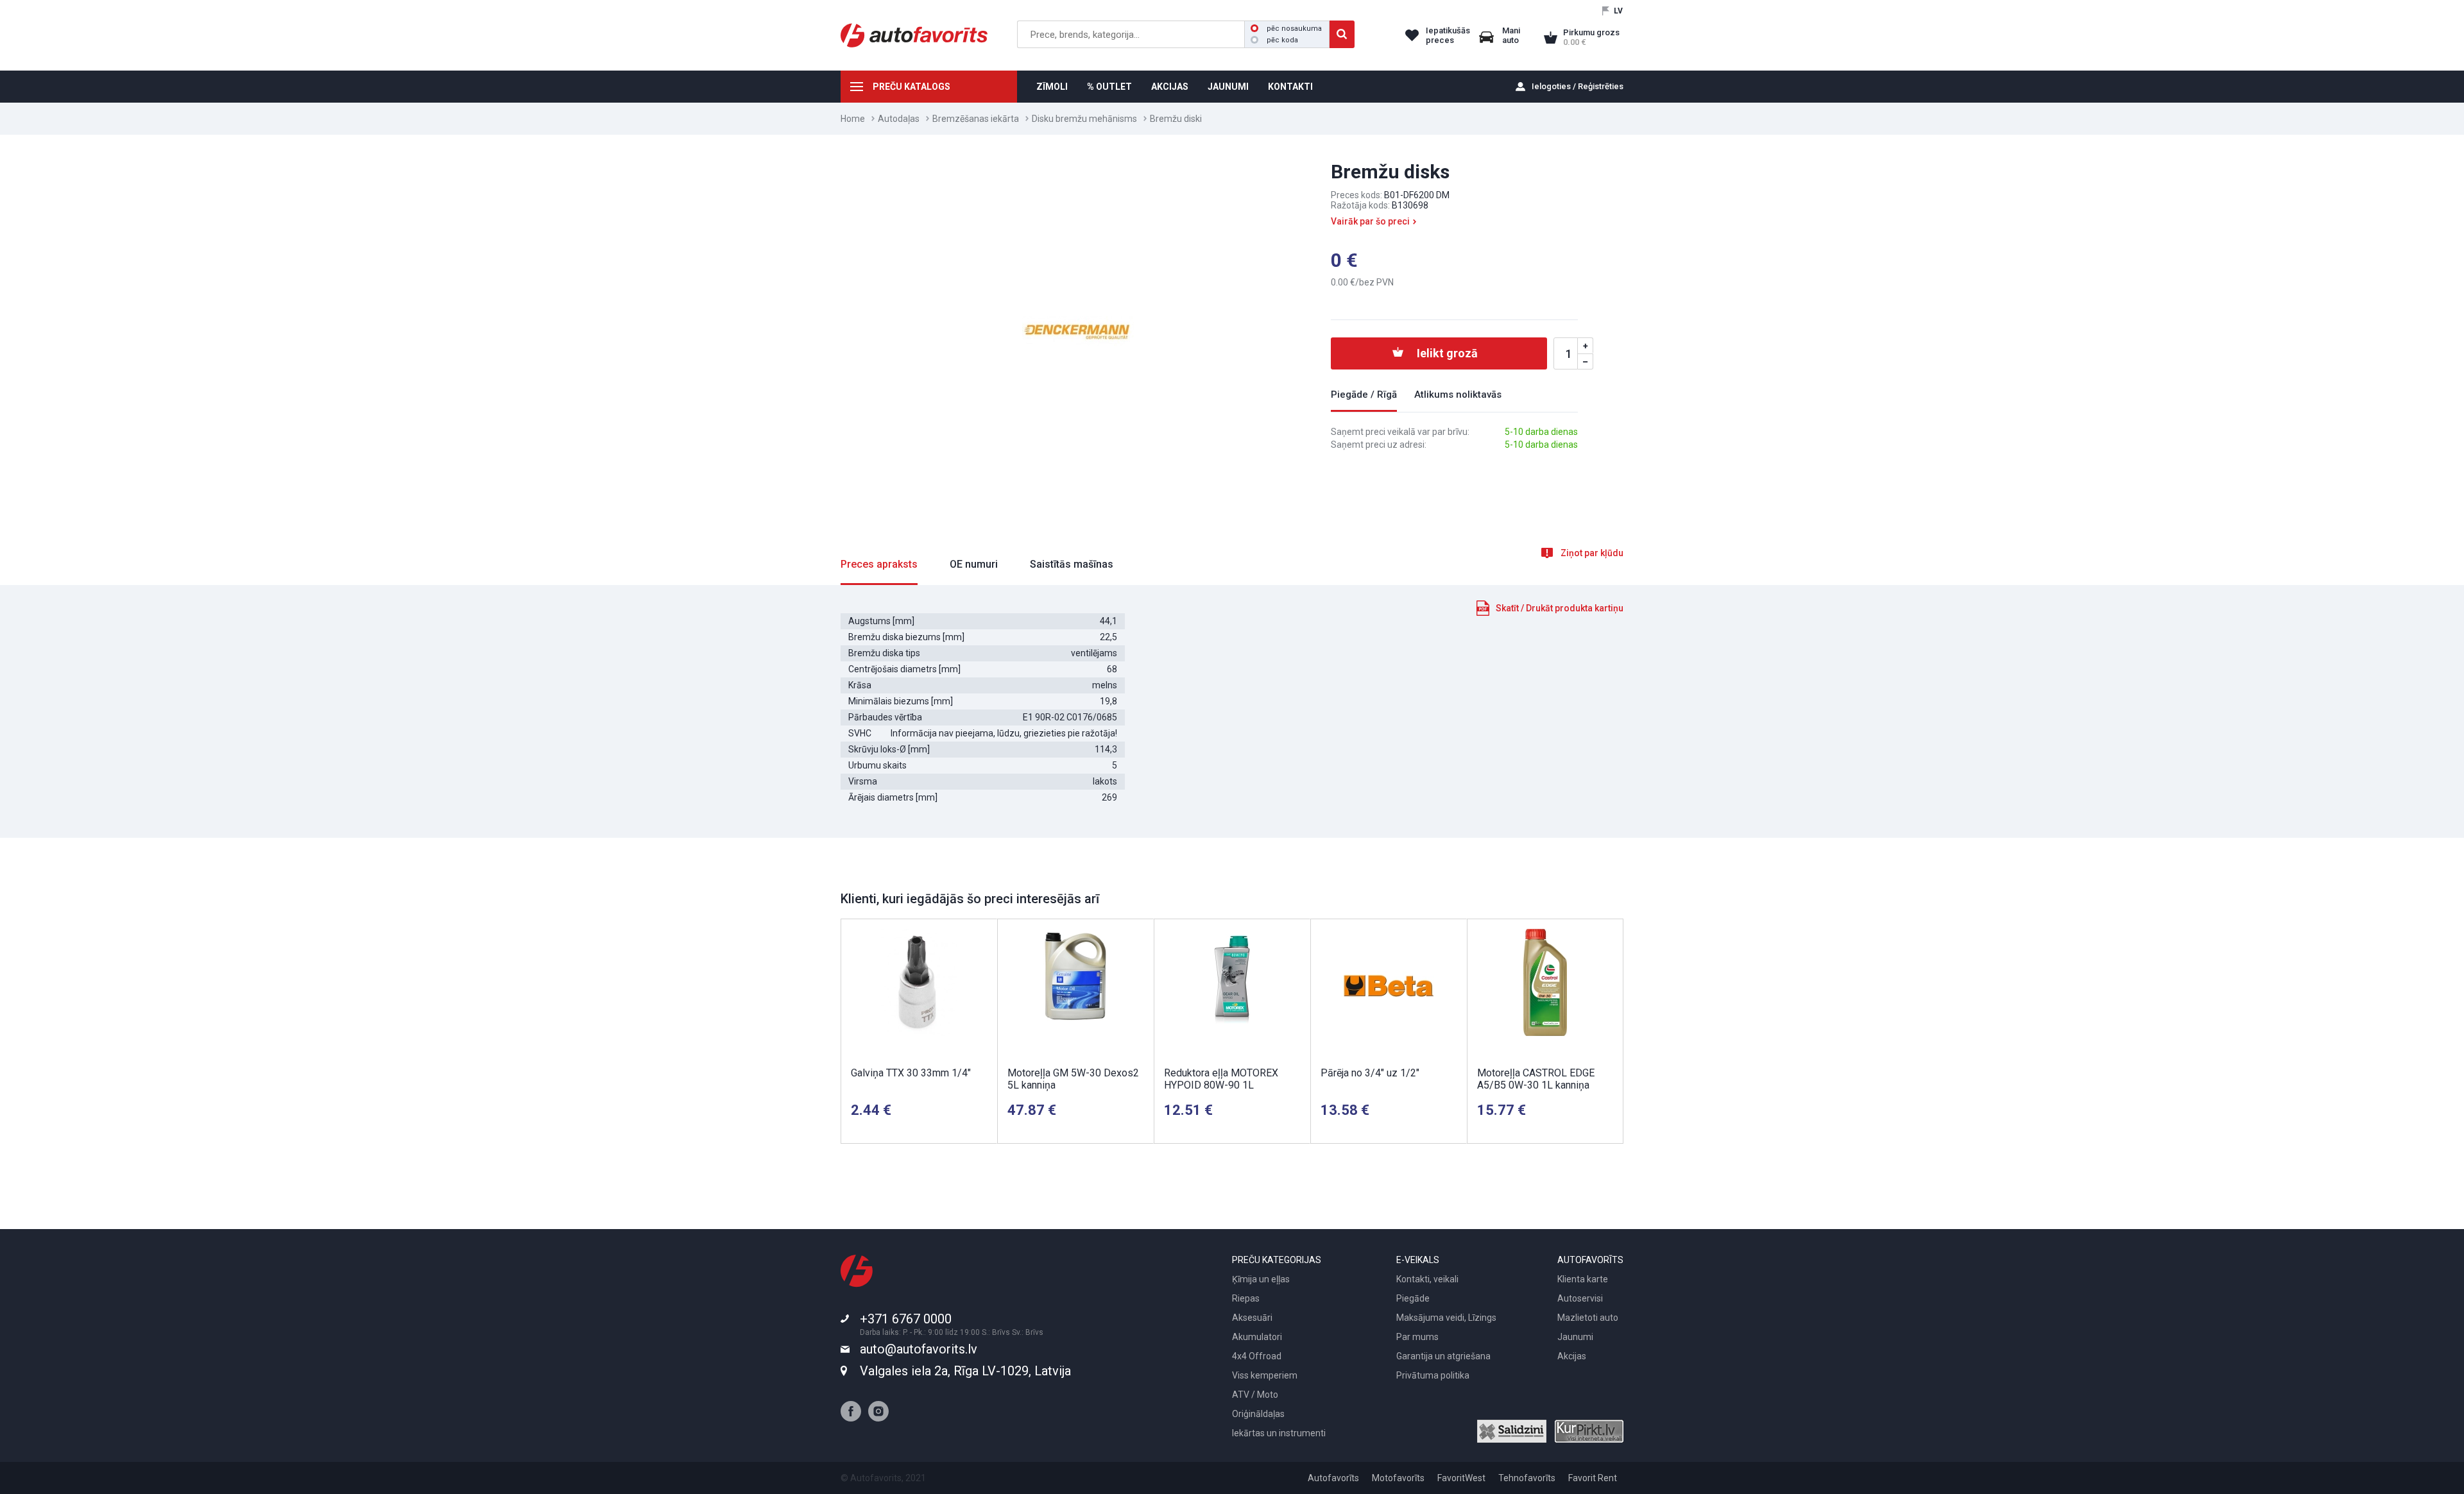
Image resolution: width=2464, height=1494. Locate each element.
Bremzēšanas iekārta (976, 119)
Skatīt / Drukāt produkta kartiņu (1560, 608)
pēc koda (1282, 40)
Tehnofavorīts (1527, 1478)
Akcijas (1572, 1356)
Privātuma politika (1433, 1375)
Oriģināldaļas (1258, 1414)
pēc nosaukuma (1294, 29)
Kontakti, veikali (1427, 1279)
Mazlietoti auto (1588, 1318)
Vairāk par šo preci (1370, 221)
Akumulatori (1257, 1337)
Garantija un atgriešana (1443, 1356)
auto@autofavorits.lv (919, 1349)
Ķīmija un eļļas (1261, 1279)
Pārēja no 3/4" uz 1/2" (1370, 1073)
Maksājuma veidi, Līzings (1446, 1318)
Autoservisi (1580, 1298)
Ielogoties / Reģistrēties (1578, 86)
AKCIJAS (1170, 87)
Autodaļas (899, 119)
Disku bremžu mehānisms (1084, 119)
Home (853, 119)
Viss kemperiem (1265, 1375)
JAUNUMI (1228, 87)
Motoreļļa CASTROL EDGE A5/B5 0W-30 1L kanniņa (1536, 1079)
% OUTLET (1109, 87)
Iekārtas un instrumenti (1279, 1433)
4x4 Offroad (1257, 1356)
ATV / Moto (1255, 1395)
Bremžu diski (1176, 119)
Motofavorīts (1398, 1478)
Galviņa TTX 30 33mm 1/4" (911, 1073)
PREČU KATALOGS (911, 87)
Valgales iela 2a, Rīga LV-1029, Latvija (965, 1371)
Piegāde (1413, 1298)
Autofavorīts (1333, 1478)
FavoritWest (1461, 1478)
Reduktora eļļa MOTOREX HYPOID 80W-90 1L (1221, 1079)
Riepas (1246, 1298)
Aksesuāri (1252, 1318)
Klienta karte (1583, 1279)
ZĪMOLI (1052, 87)
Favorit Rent (1593, 1478)
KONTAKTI (1290, 87)
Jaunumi (1575, 1337)
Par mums (1417, 1337)
